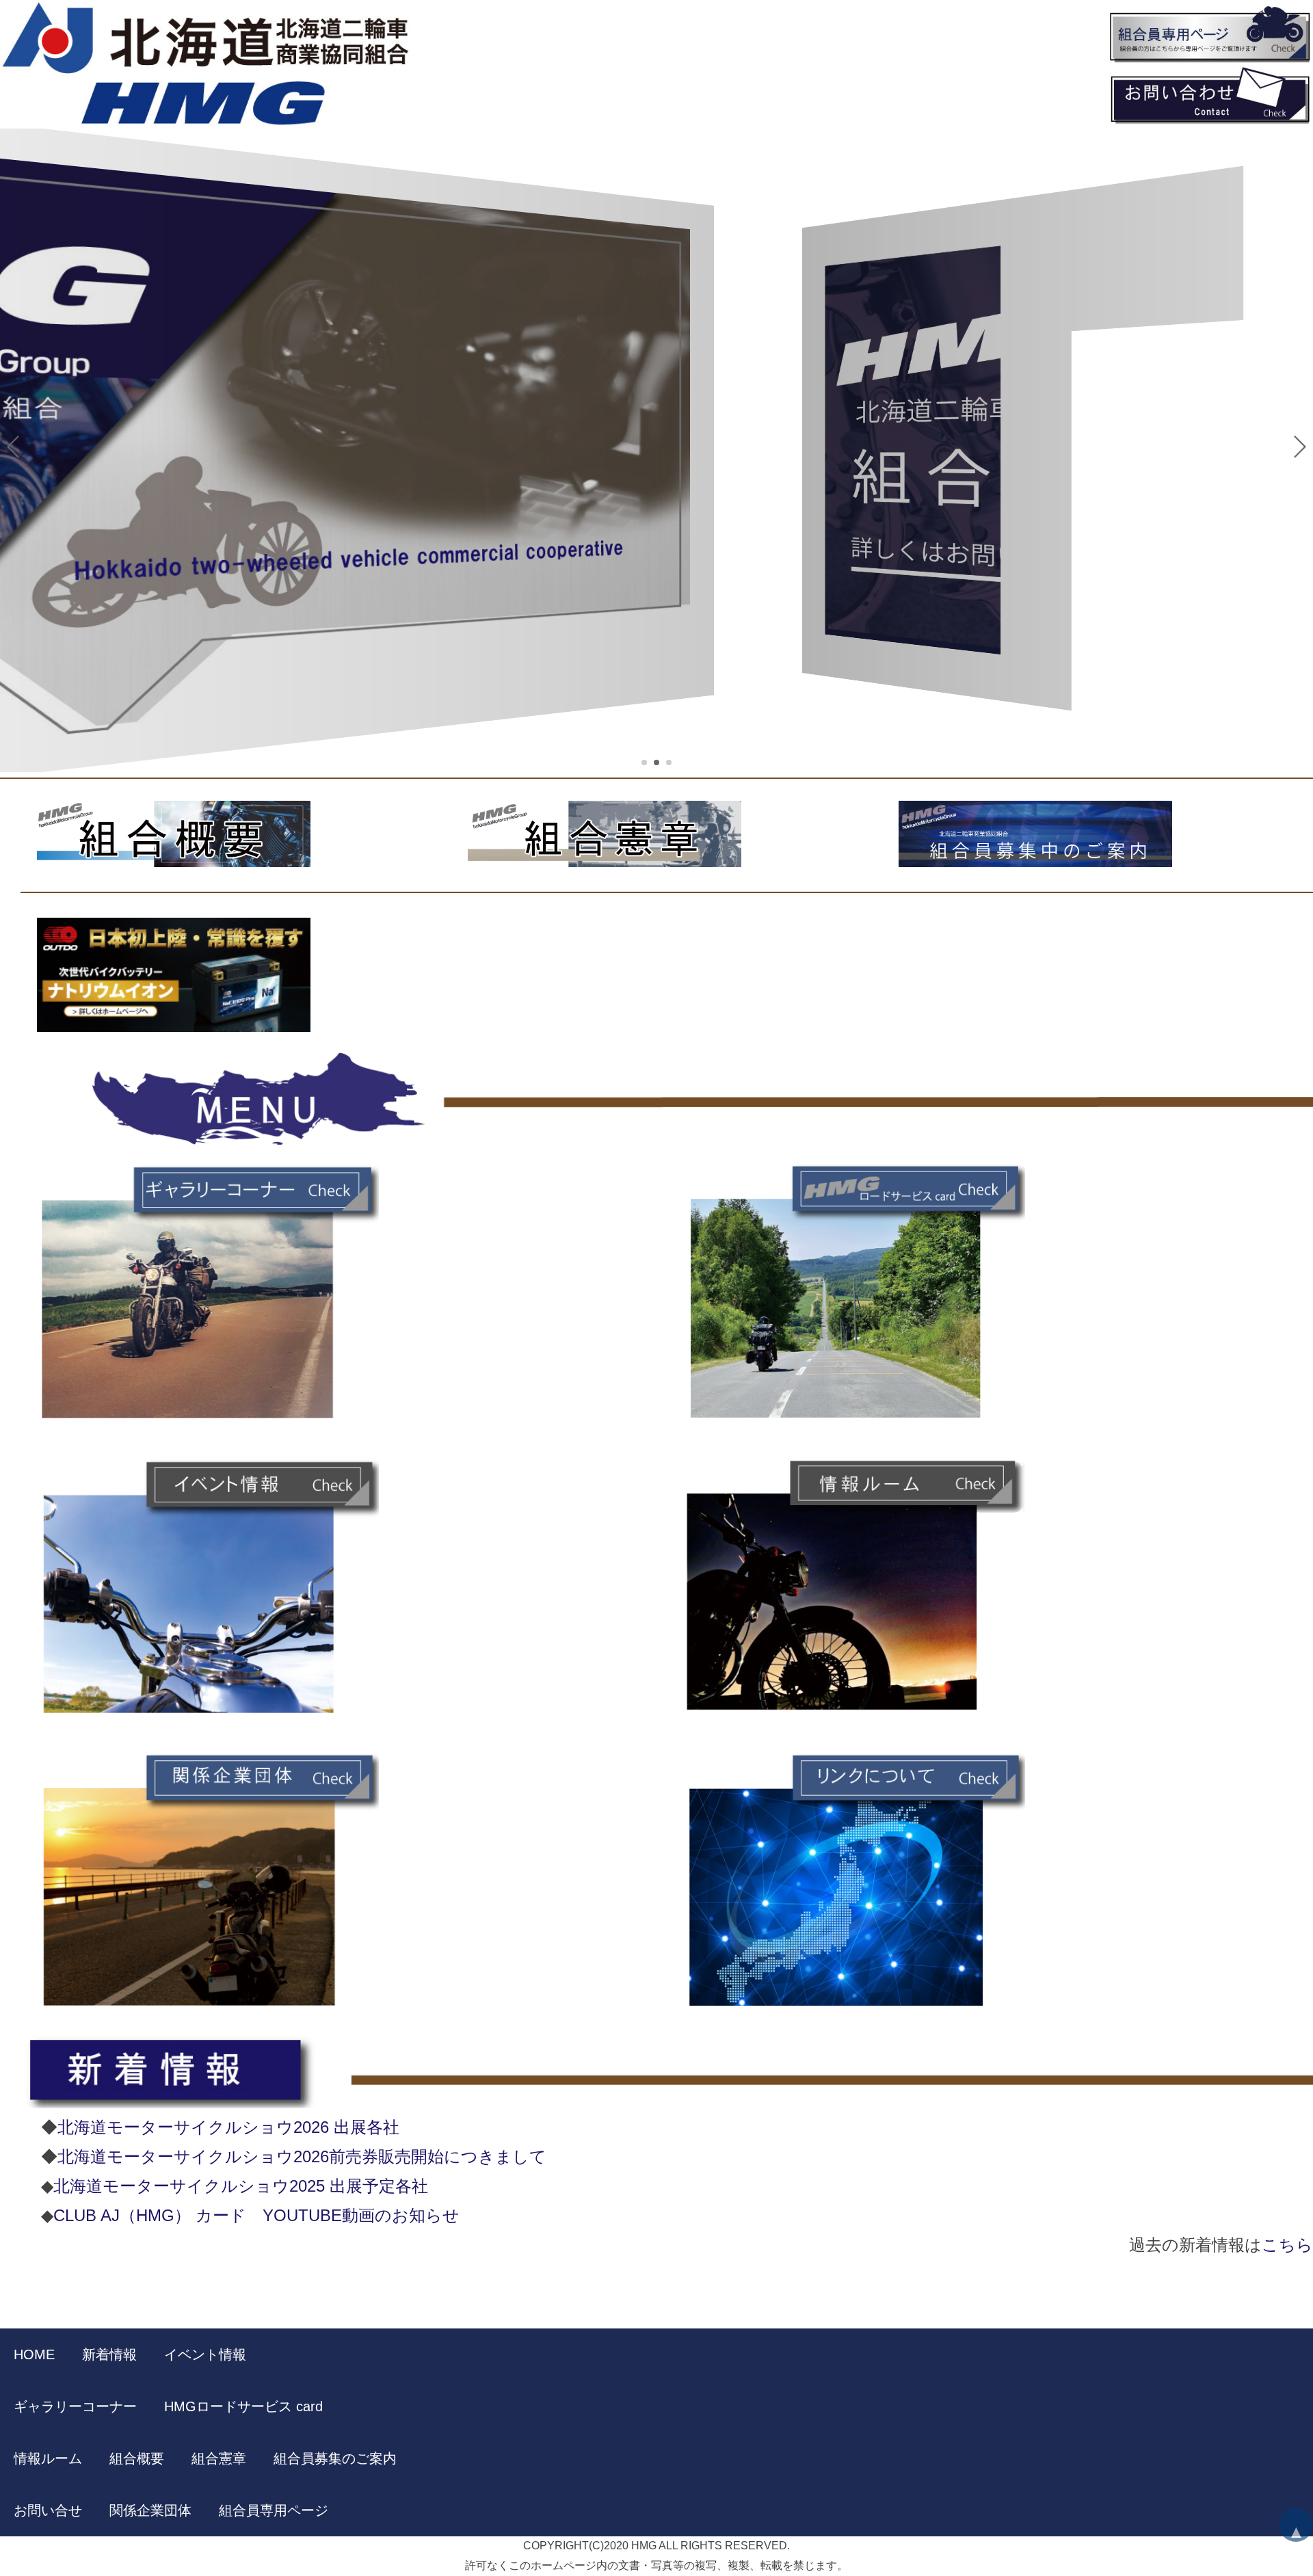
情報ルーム (48, 2458)
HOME (34, 2354)
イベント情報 (205, 2354)
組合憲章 (219, 2458)
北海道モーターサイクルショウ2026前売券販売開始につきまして (302, 2156)
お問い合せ (48, 2510)
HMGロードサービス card (243, 2406)
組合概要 (137, 2458)
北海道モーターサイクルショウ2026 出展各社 (228, 2127)
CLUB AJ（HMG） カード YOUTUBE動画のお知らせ (256, 2215)
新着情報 (109, 2354)
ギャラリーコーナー (75, 2406)
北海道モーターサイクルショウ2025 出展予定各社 (241, 2186)
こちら (1287, 2245)
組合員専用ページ (274, 2510)
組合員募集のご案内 (335, 2458)
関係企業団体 (150, 2510)
